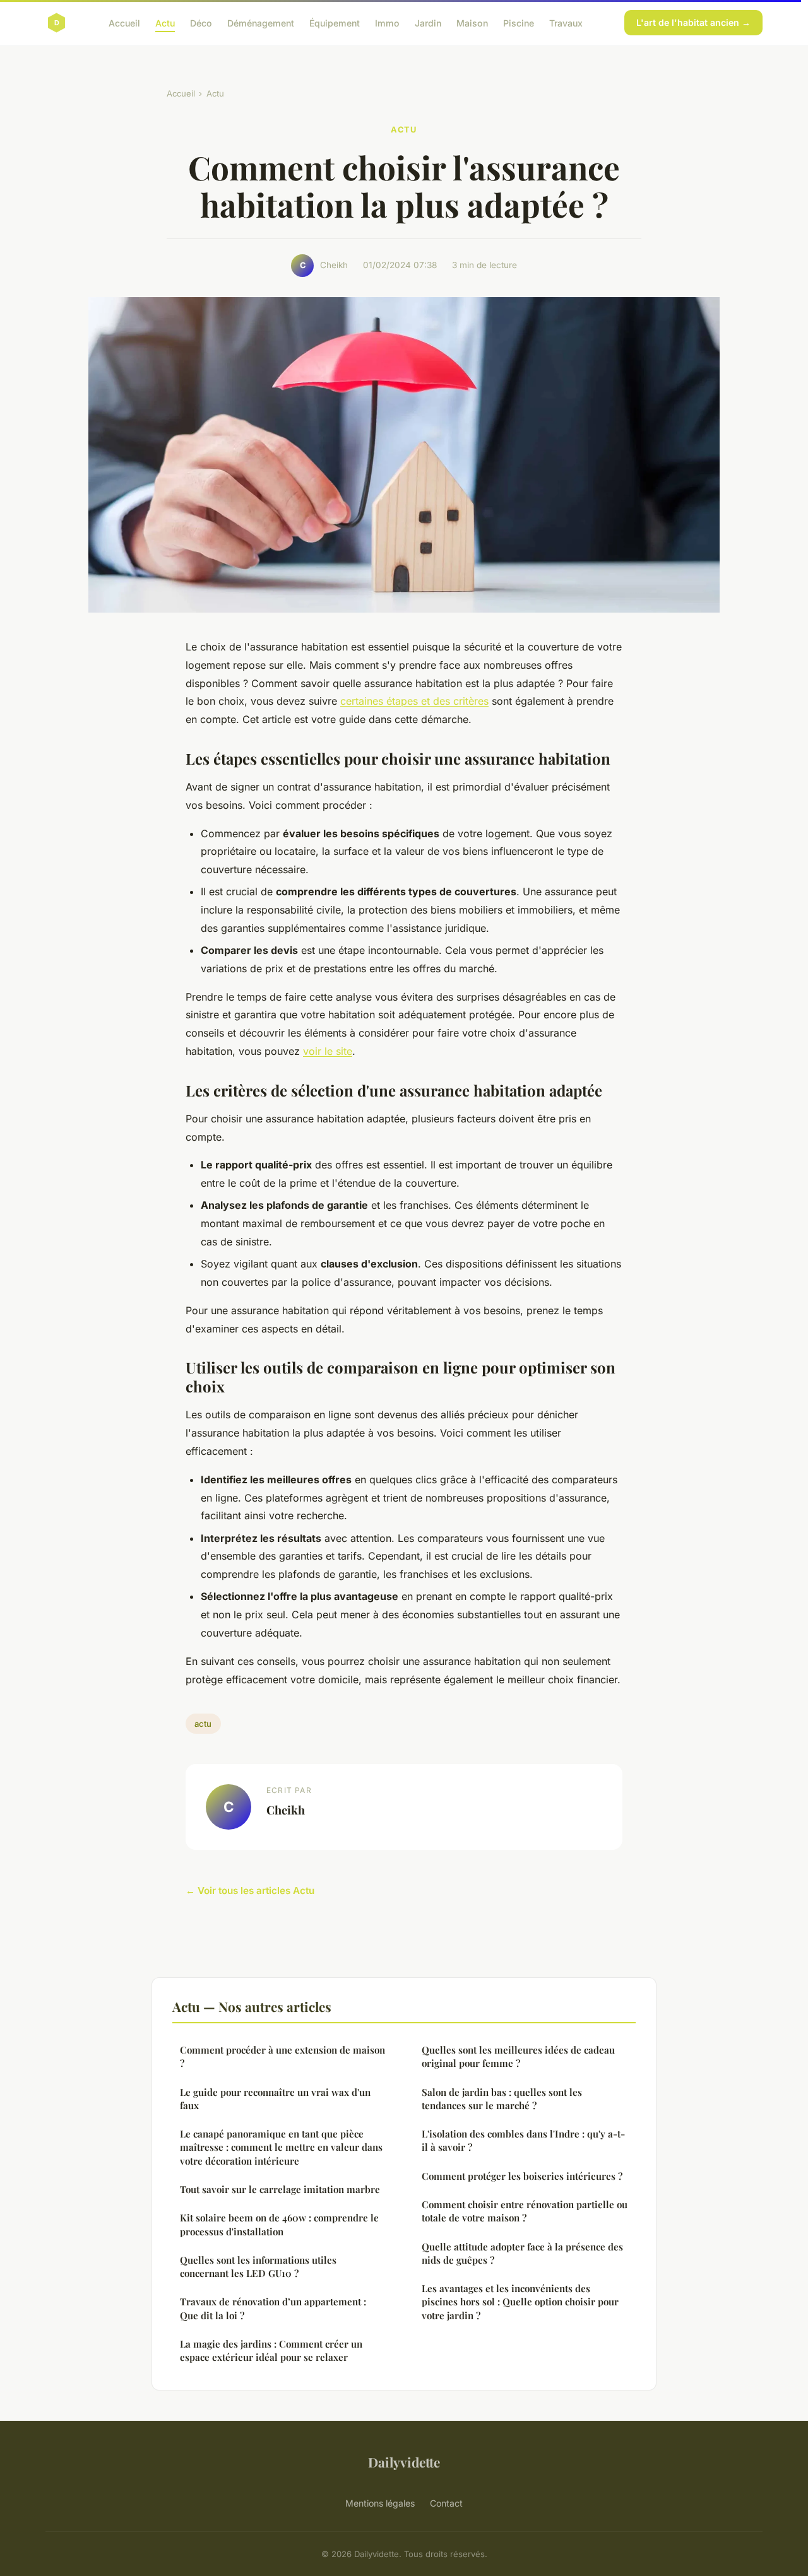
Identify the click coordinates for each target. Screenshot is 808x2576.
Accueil (124, 22)
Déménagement (261, 22)
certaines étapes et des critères (414, 701)
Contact (446, 2503)
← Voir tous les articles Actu (250, 1891)
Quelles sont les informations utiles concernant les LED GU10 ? (258, 2267)
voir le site (328, 1051)
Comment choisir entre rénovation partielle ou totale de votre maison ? (525, 2211)
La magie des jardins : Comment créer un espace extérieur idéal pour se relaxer (271, 2350)
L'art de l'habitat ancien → (693, 22)
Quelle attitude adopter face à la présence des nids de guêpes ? (522, 2253)
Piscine (519, 22)
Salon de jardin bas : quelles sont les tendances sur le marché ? (502, 2099)
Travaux (566, 22)
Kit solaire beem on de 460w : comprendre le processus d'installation (279, 2224)
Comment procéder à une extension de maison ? (282, 2056)
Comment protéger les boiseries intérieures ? (522, 2176)
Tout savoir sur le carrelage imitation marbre (280, 2189)
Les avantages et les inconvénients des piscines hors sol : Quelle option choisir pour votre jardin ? (520, 2302)
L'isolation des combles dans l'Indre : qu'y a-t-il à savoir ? (523, 2140)
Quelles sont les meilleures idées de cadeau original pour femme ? (518, 2056)
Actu (165, 22)
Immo (387, 22)
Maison (472, 22)
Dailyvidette (404, 2462)
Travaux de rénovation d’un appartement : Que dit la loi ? (273, 2308)
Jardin (428, 22)
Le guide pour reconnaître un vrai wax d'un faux (275, 2099)
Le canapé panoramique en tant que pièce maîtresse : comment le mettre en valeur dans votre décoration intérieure (281, 2147)
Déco (201, 22)
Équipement (335, 22)
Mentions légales (380, 2503)
